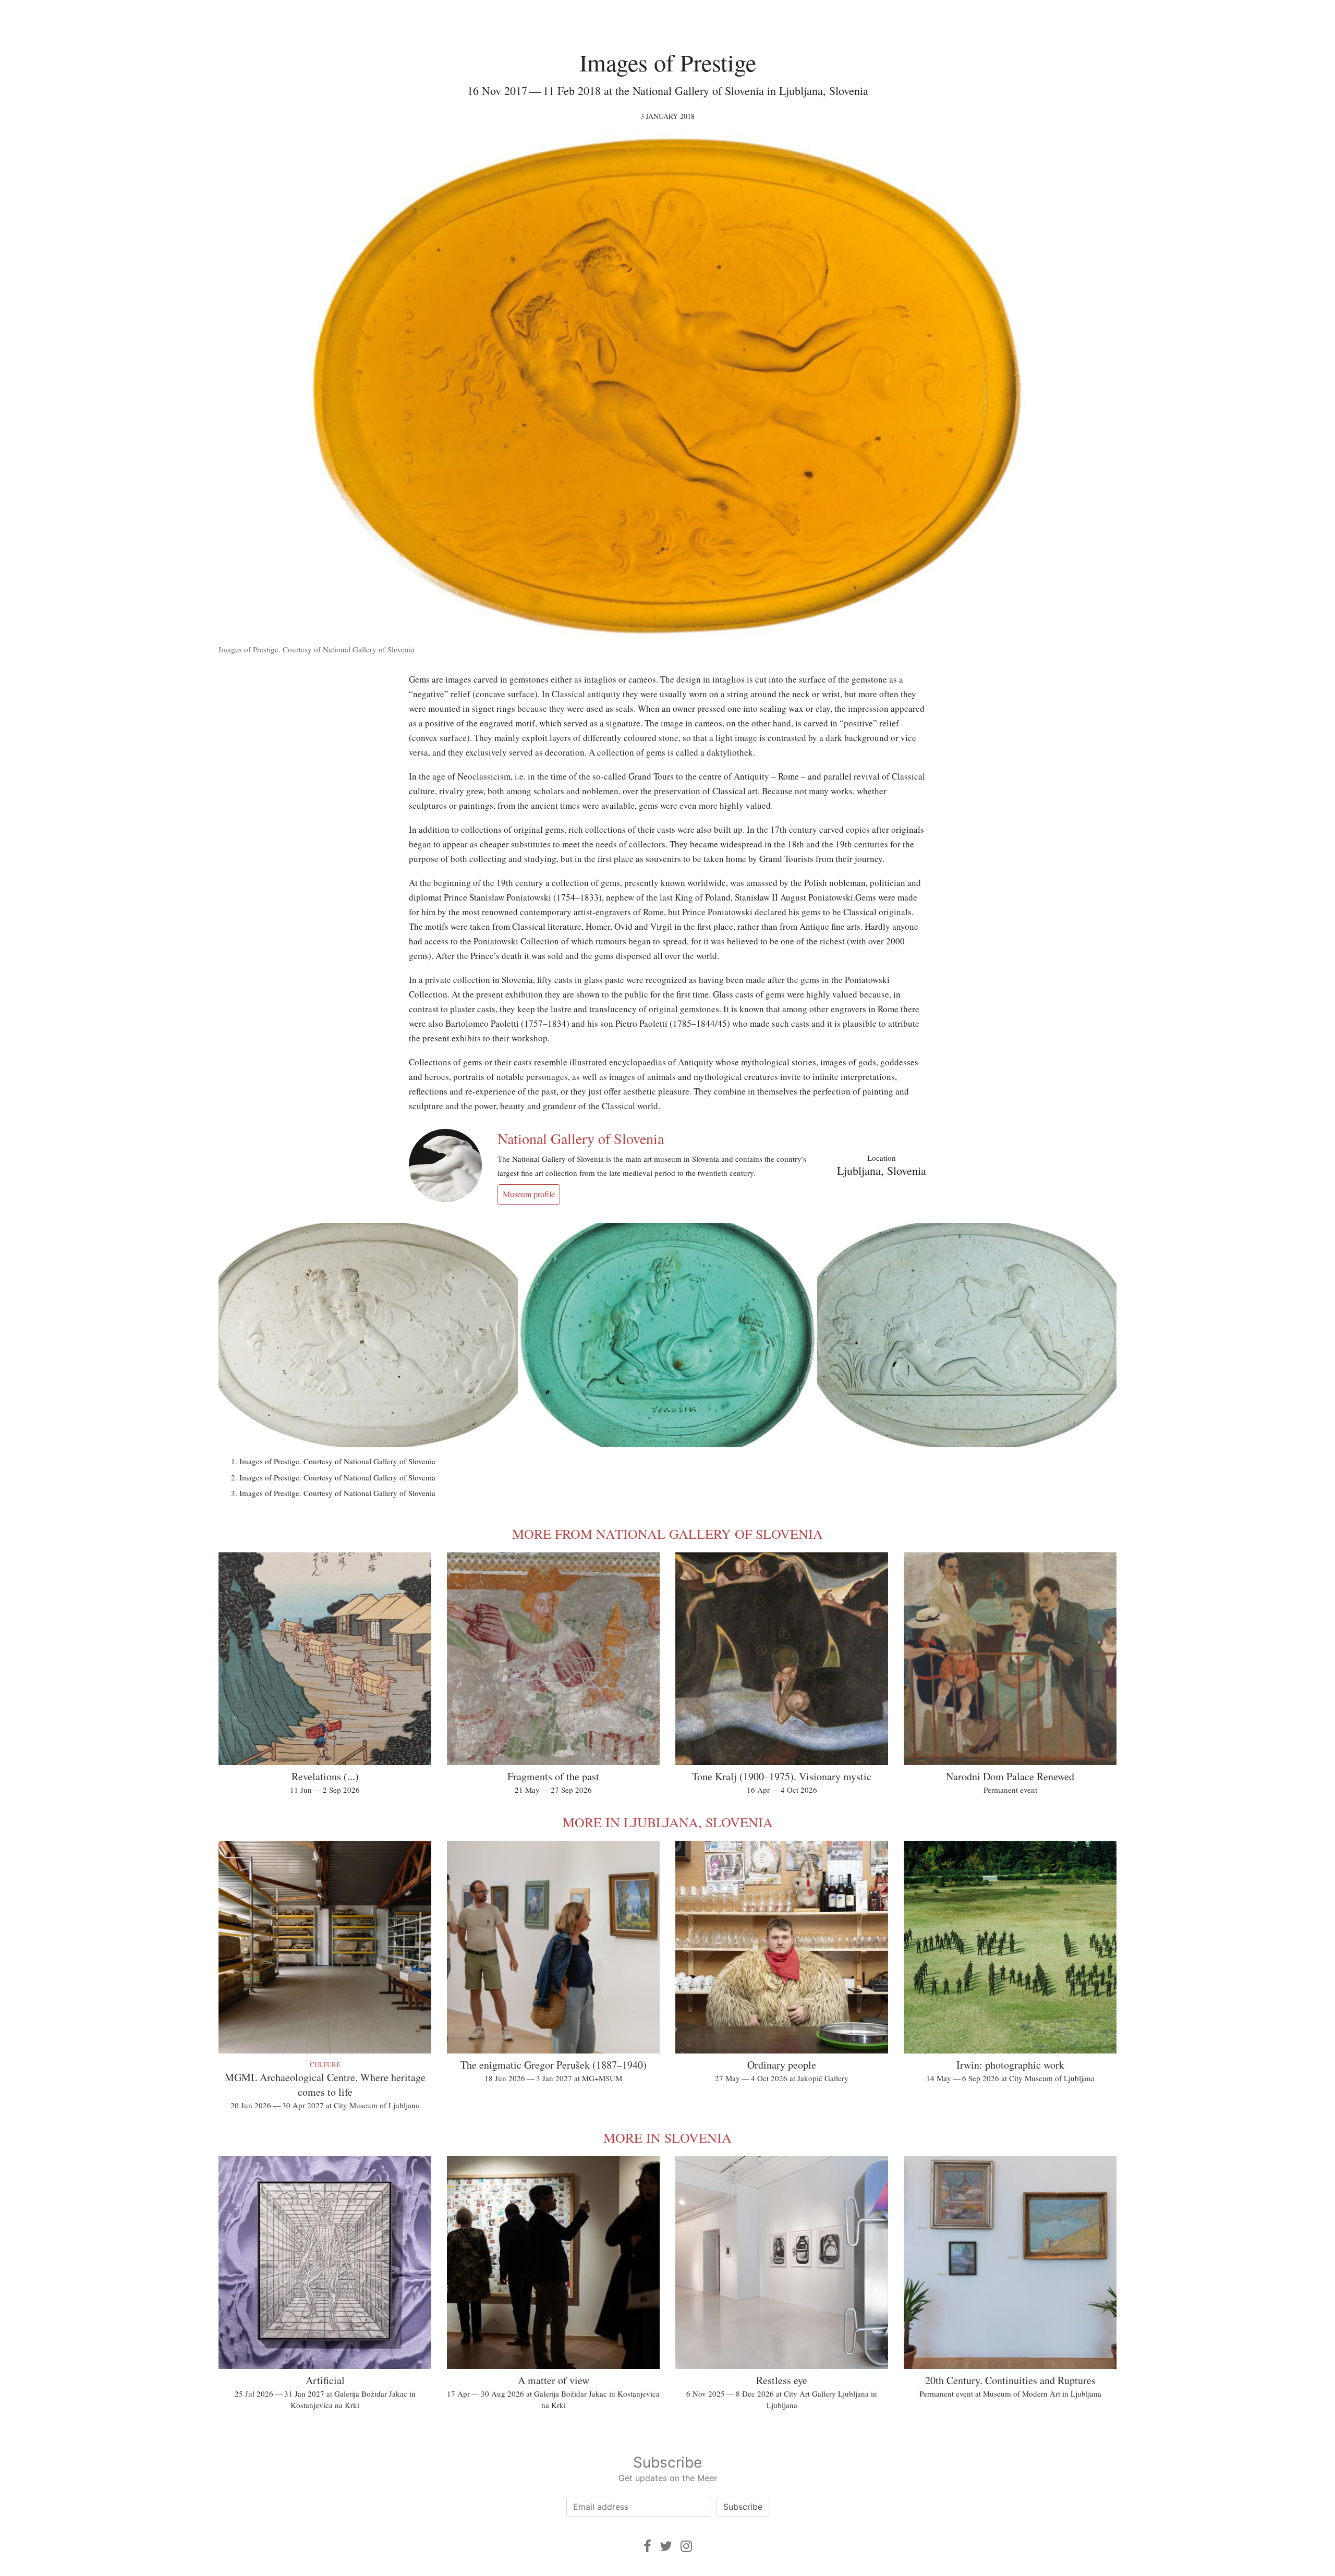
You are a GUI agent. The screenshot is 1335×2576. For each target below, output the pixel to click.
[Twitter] (666, 2546)
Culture (325, 2064)
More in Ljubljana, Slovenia (668, 1822)
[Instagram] (686, 2546)
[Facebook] (647, 2546)
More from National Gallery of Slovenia (667, 1534)
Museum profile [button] (529, 1194)
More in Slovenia (667, 2137)
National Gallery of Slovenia (581, 1138)
